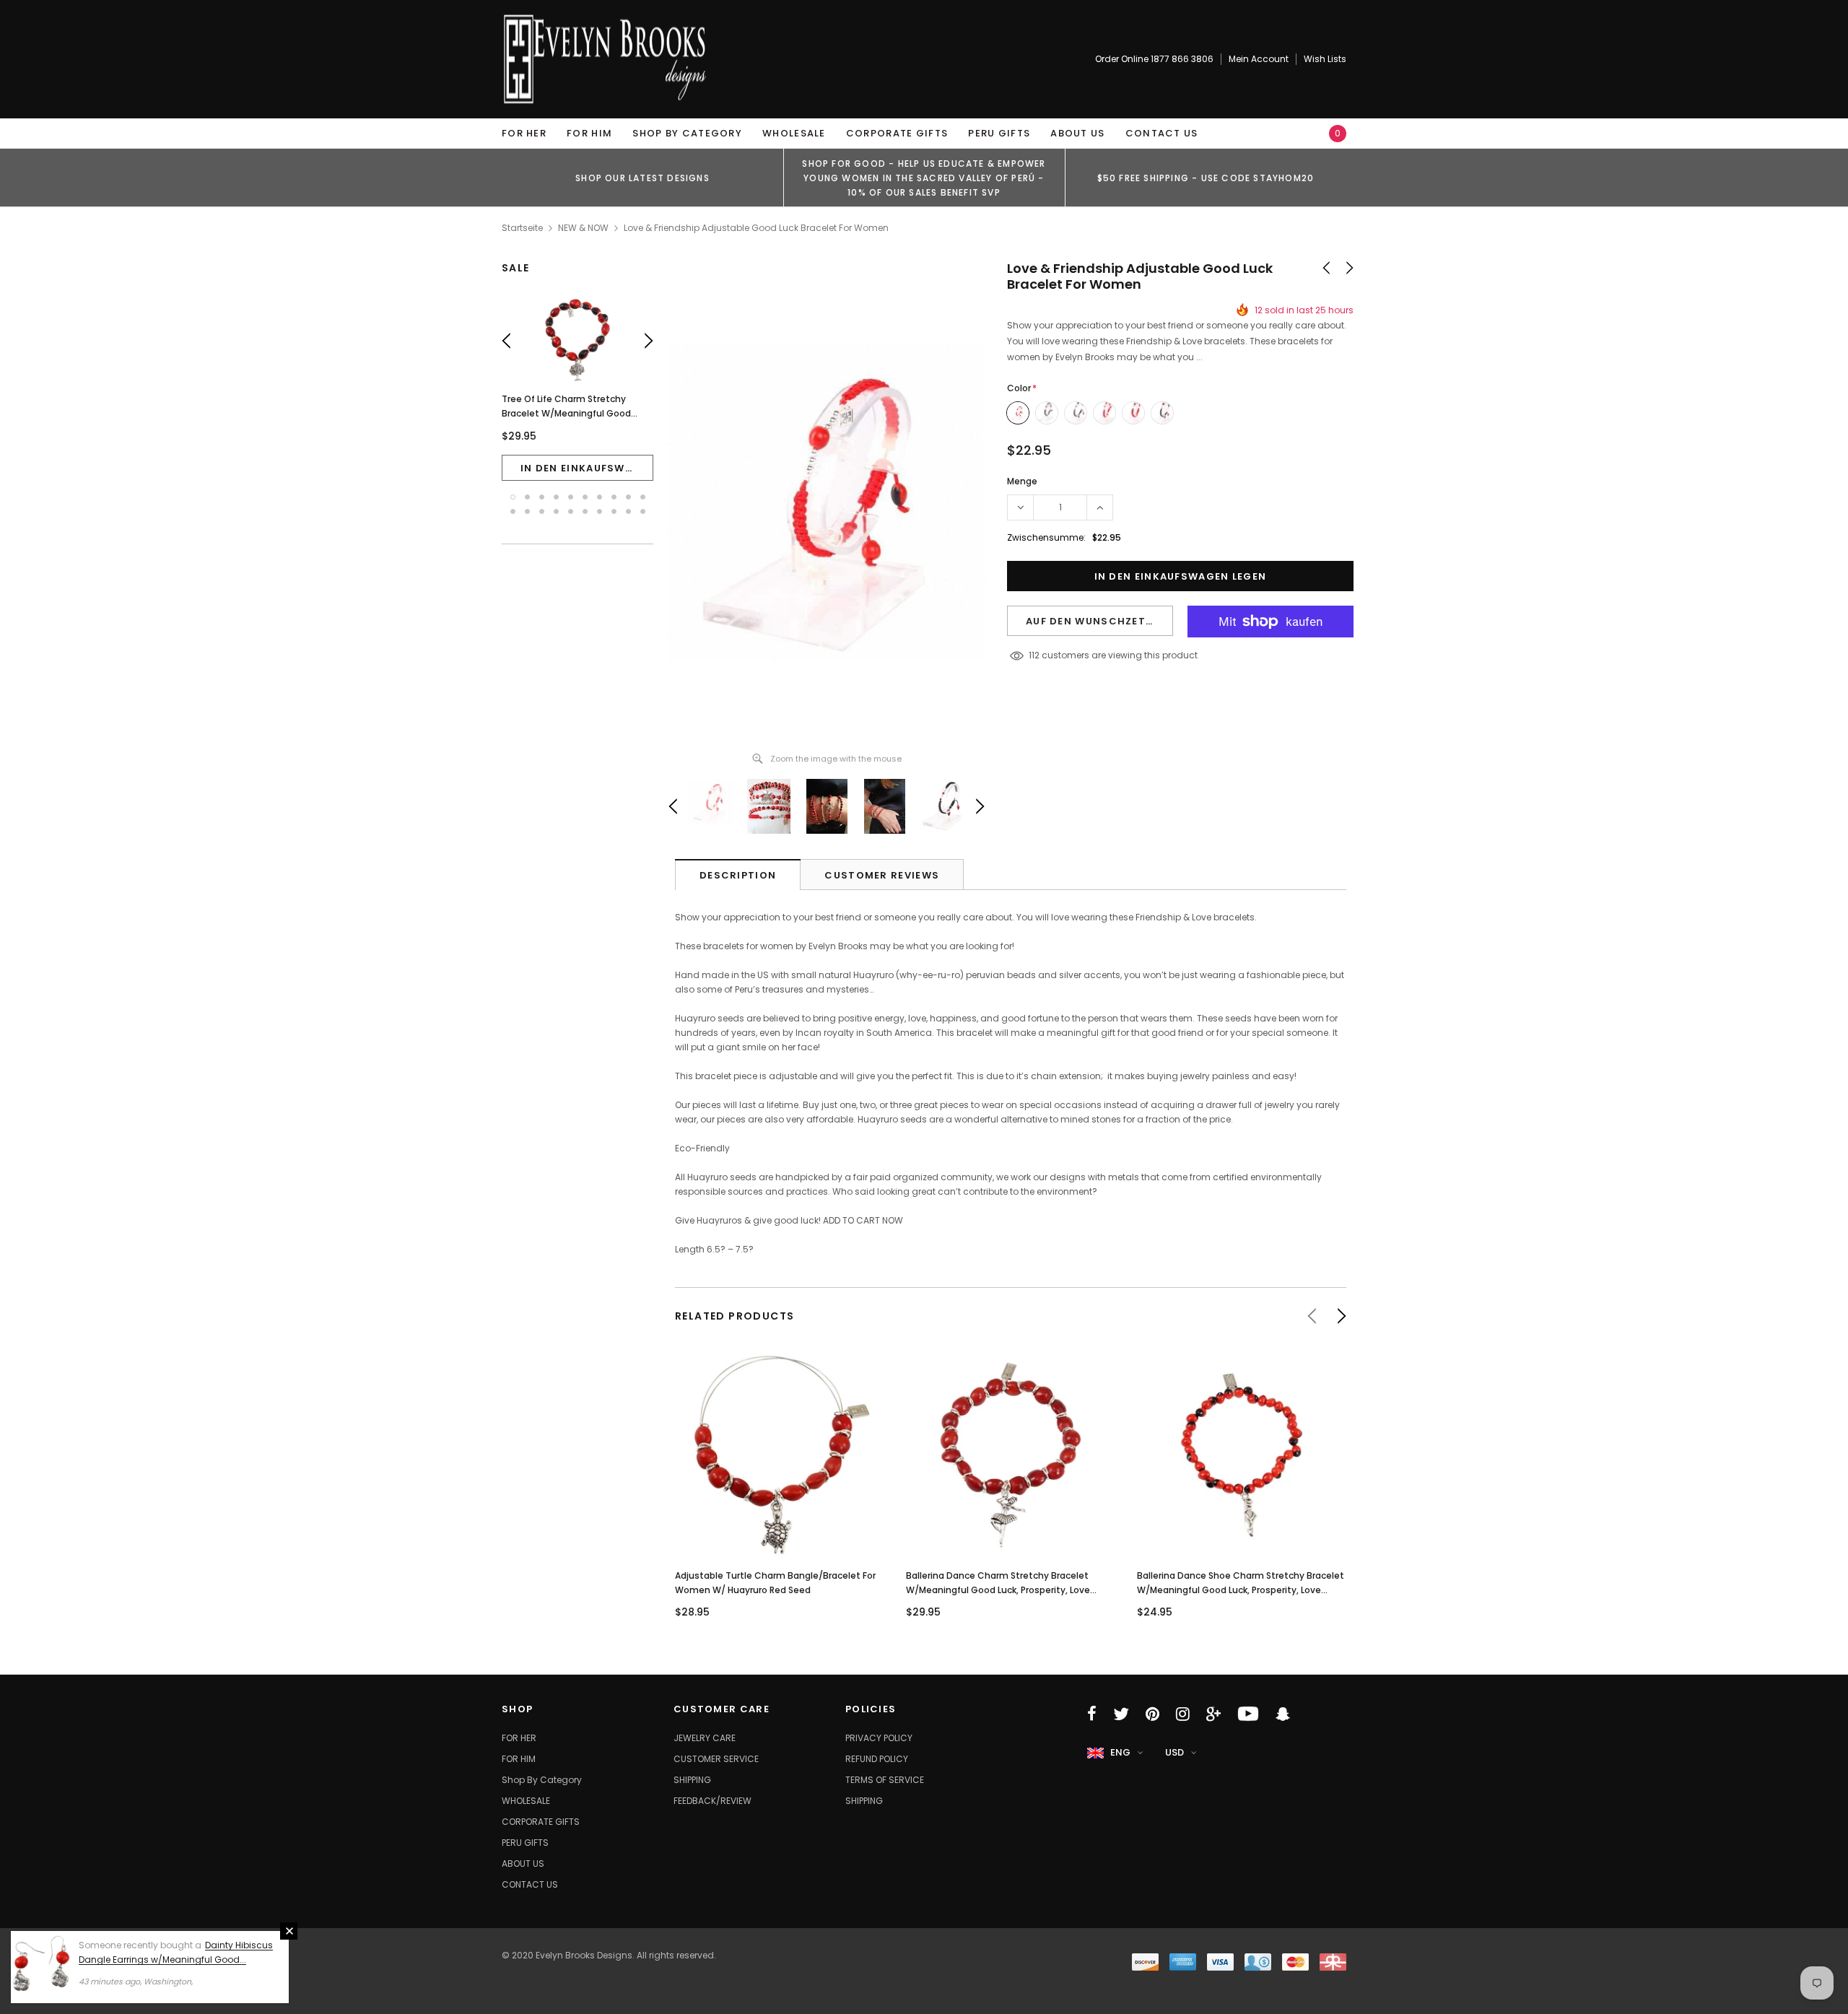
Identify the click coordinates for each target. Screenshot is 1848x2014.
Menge (1022, 481)
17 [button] (600, 511)
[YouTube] (1248, 1714)
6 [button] (585, 497)
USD (1174, 1752)
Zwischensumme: (1046, 537)
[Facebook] (1092, 1714)
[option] (642, 178)
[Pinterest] (1152, 1714)
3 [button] (542, 497)
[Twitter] (1121, 1714)
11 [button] (513, 511)
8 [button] (614, 497)
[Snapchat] (1283, 1714)
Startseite (522, 228)
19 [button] (628, 511)
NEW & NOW (583, 228)
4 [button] (556, 497)
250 (1037, 655)
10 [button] (643, 497)
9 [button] (628, 497)
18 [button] (614, 511)
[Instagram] (1183, 1714)
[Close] (289, 1931)
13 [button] (542, 511)
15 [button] (571, 511)
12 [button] (527, 511)
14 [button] (556, 511)
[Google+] (1213, 1714)
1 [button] (513, 497)
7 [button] (600, 497)
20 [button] (643, 511)
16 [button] (585, 511)
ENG (1120, 1752)
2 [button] (527, 497)
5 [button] (571, 497)
